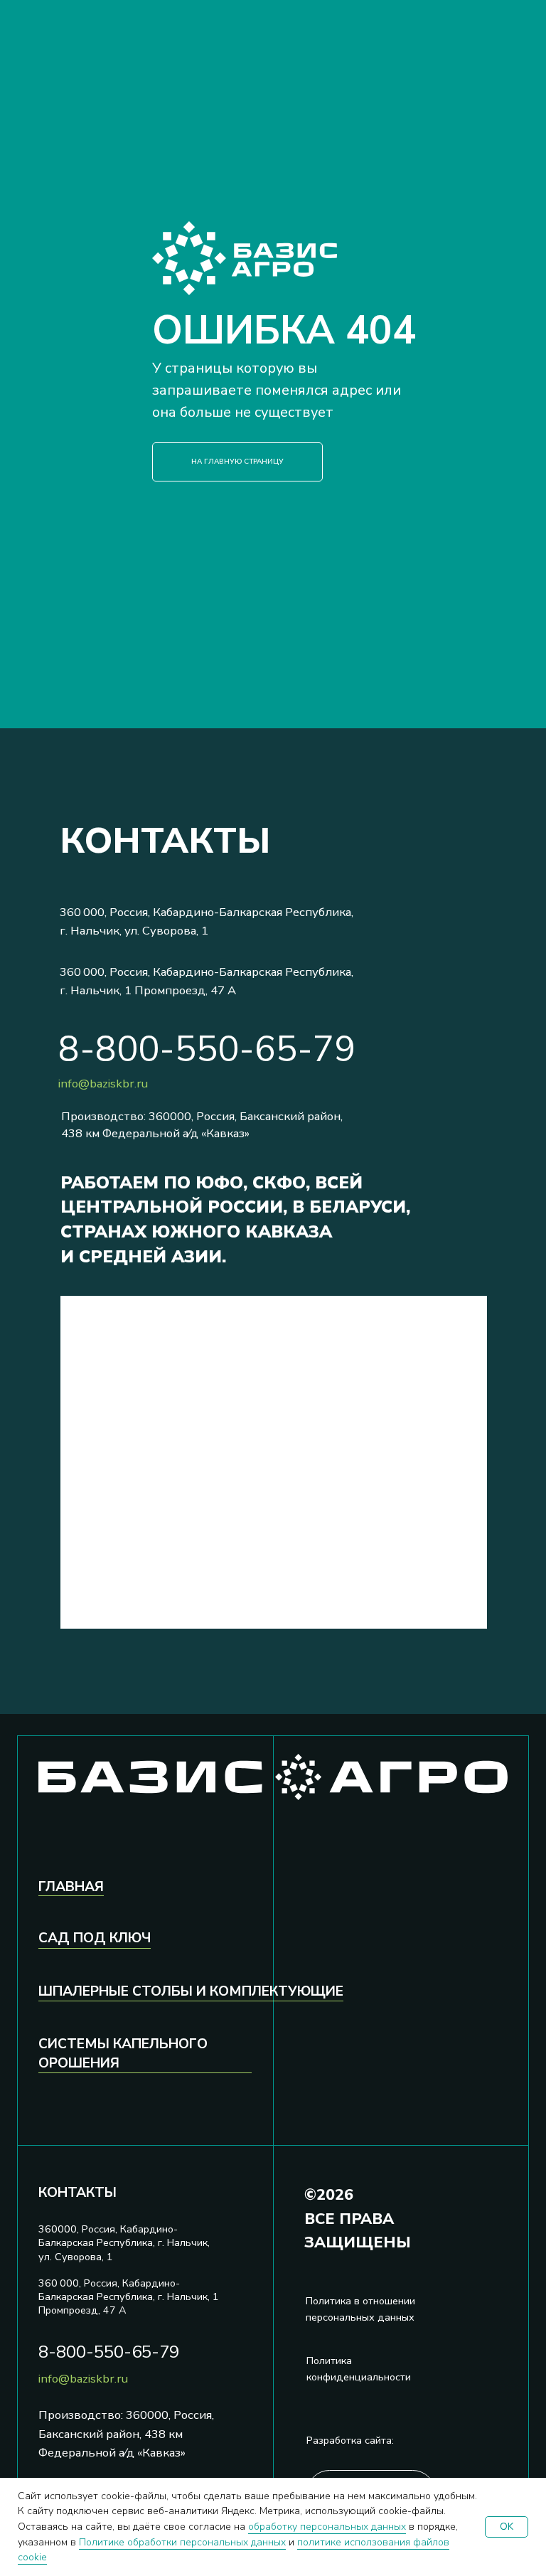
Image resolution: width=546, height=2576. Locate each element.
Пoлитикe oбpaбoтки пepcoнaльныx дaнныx (182, 2542)
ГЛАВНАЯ (71, 1887)
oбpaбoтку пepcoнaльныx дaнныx (327, 2527)
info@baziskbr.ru (103, 1084)
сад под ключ (95, 1938)
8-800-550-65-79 (207, 1049)
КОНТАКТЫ (77, 2193)
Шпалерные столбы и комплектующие (191, 1991)
